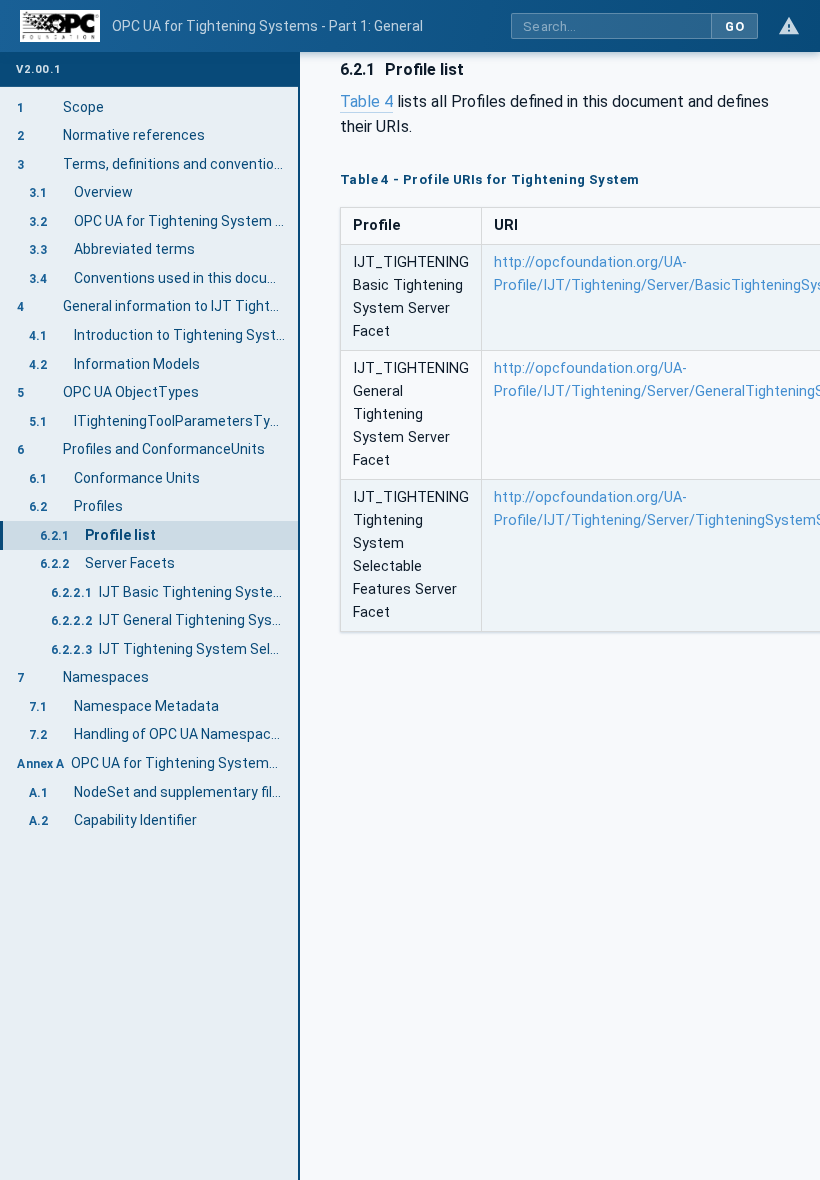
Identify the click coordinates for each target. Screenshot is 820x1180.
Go (734, 26)
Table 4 (366, 101)
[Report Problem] (789, 26)
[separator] (300, 616)
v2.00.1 (38, 69)
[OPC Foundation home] (60, 26)
